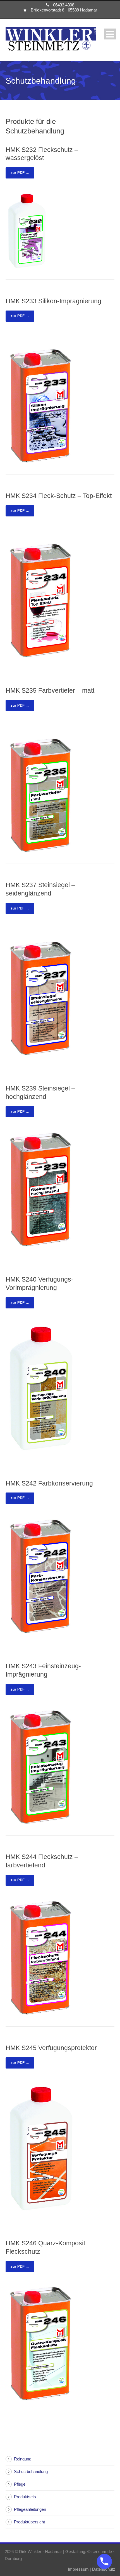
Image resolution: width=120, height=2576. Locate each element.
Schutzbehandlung (31, 2472)
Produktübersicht (29, 2522)
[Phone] (104, 2561)
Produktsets (25, 2497)
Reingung (23, 2459)
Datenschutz (104, 2569)
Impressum (78, 2569)
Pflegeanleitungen (30, 2509)
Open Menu (110, 34)
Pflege (20, 2484)
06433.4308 (64, 5)
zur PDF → (20, 173)
